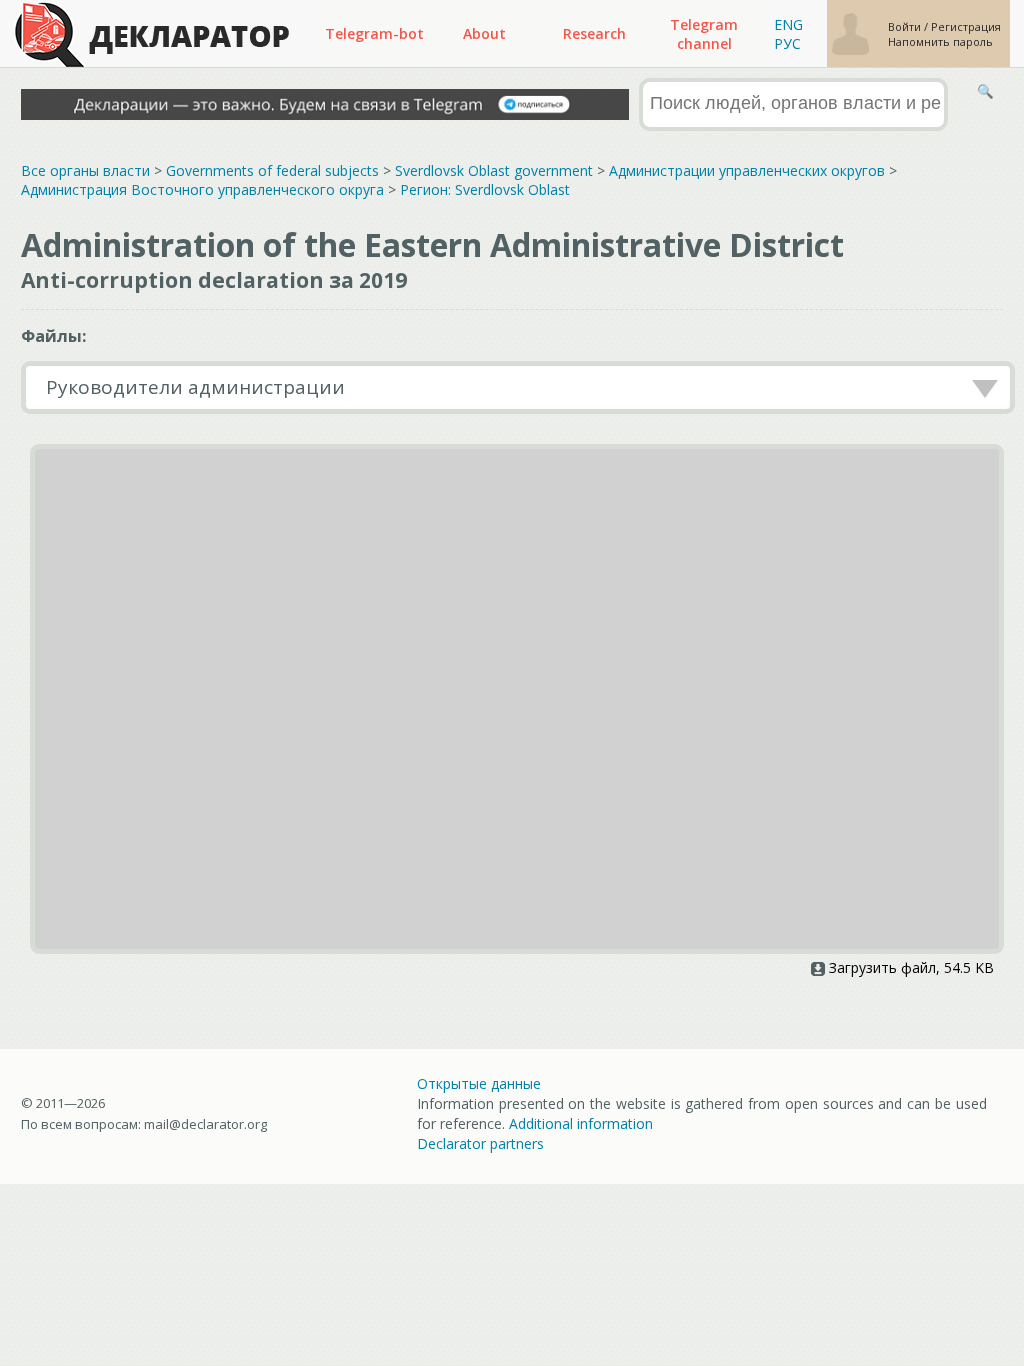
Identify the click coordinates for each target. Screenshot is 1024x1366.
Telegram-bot (374, 33)
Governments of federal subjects (272, 170)
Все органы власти (85, 170)
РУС (787, 43)
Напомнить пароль (940, 41)
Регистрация (966, 26)
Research (594, 33)
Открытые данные (479, 1083)
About (484, 33)
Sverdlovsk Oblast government (494, 170)
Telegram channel (704, 34)
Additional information (581, 1123)
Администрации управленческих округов (747, 170)
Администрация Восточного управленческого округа (202, 189)
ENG (788, 24)
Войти (906, 26)
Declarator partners (480, 1143)
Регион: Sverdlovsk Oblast (485, 189)
